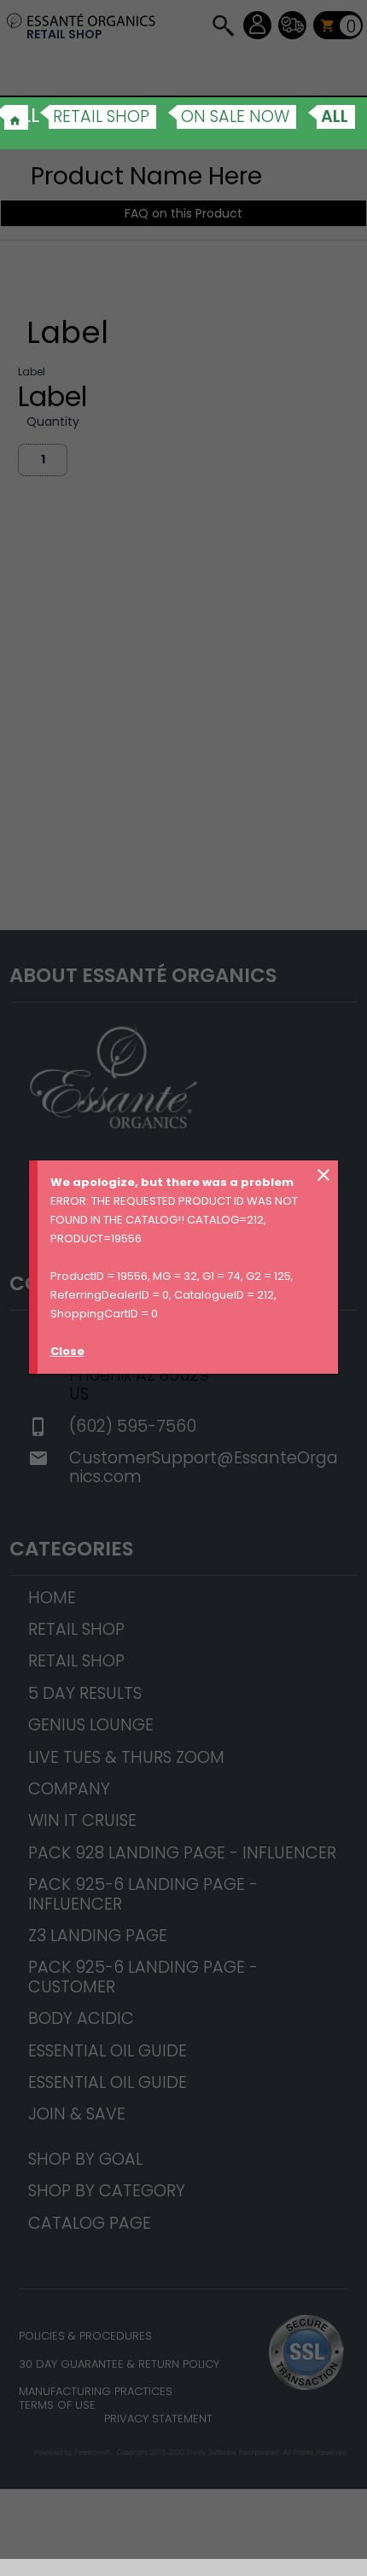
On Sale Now (235, 116)
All (335, 116)
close (323, 1175)
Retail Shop (101, 116)
